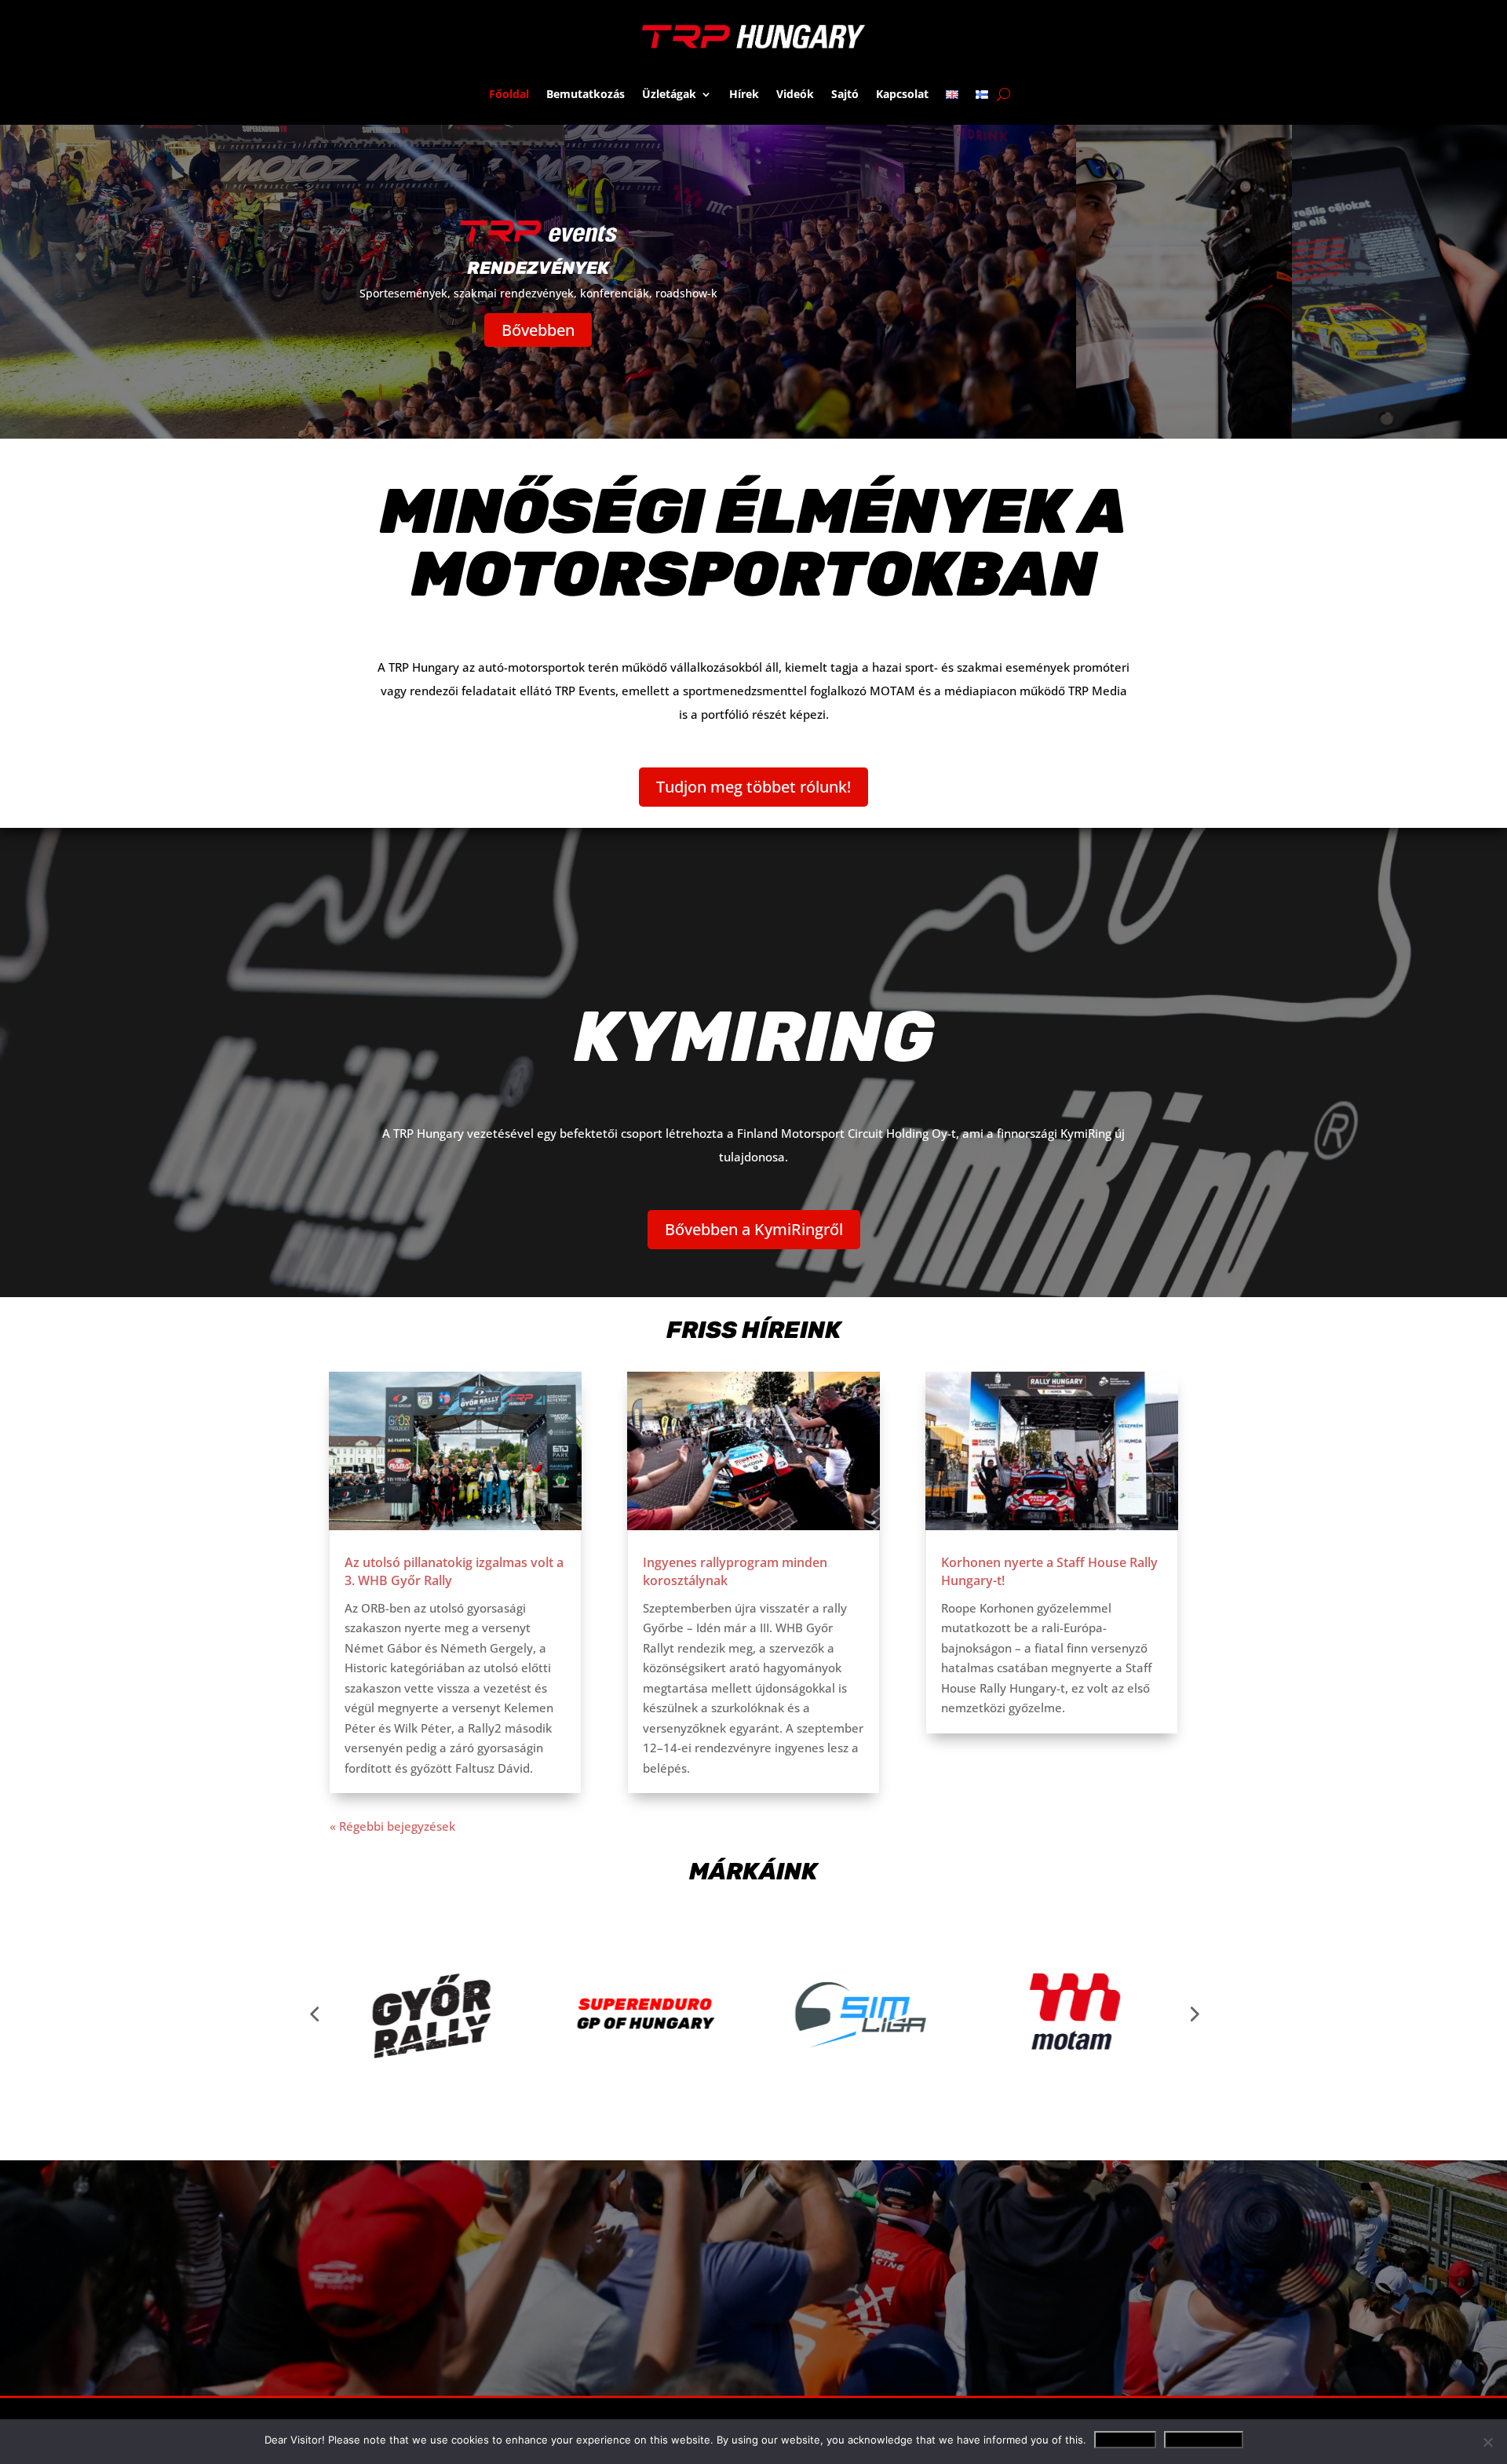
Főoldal (509, 94)
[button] (314, 2014)
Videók (795, 94)
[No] (1487, 2442)
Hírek (744, 94)
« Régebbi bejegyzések (392, 1826)
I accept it (1125, 2440)
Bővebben (538, 330)
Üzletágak (669, 94)
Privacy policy (1204, 2440)
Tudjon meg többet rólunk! (753, 787)
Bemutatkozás (586, 94)
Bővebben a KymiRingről (754, 1229)
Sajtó (845, 94)
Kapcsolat (902, 94)
